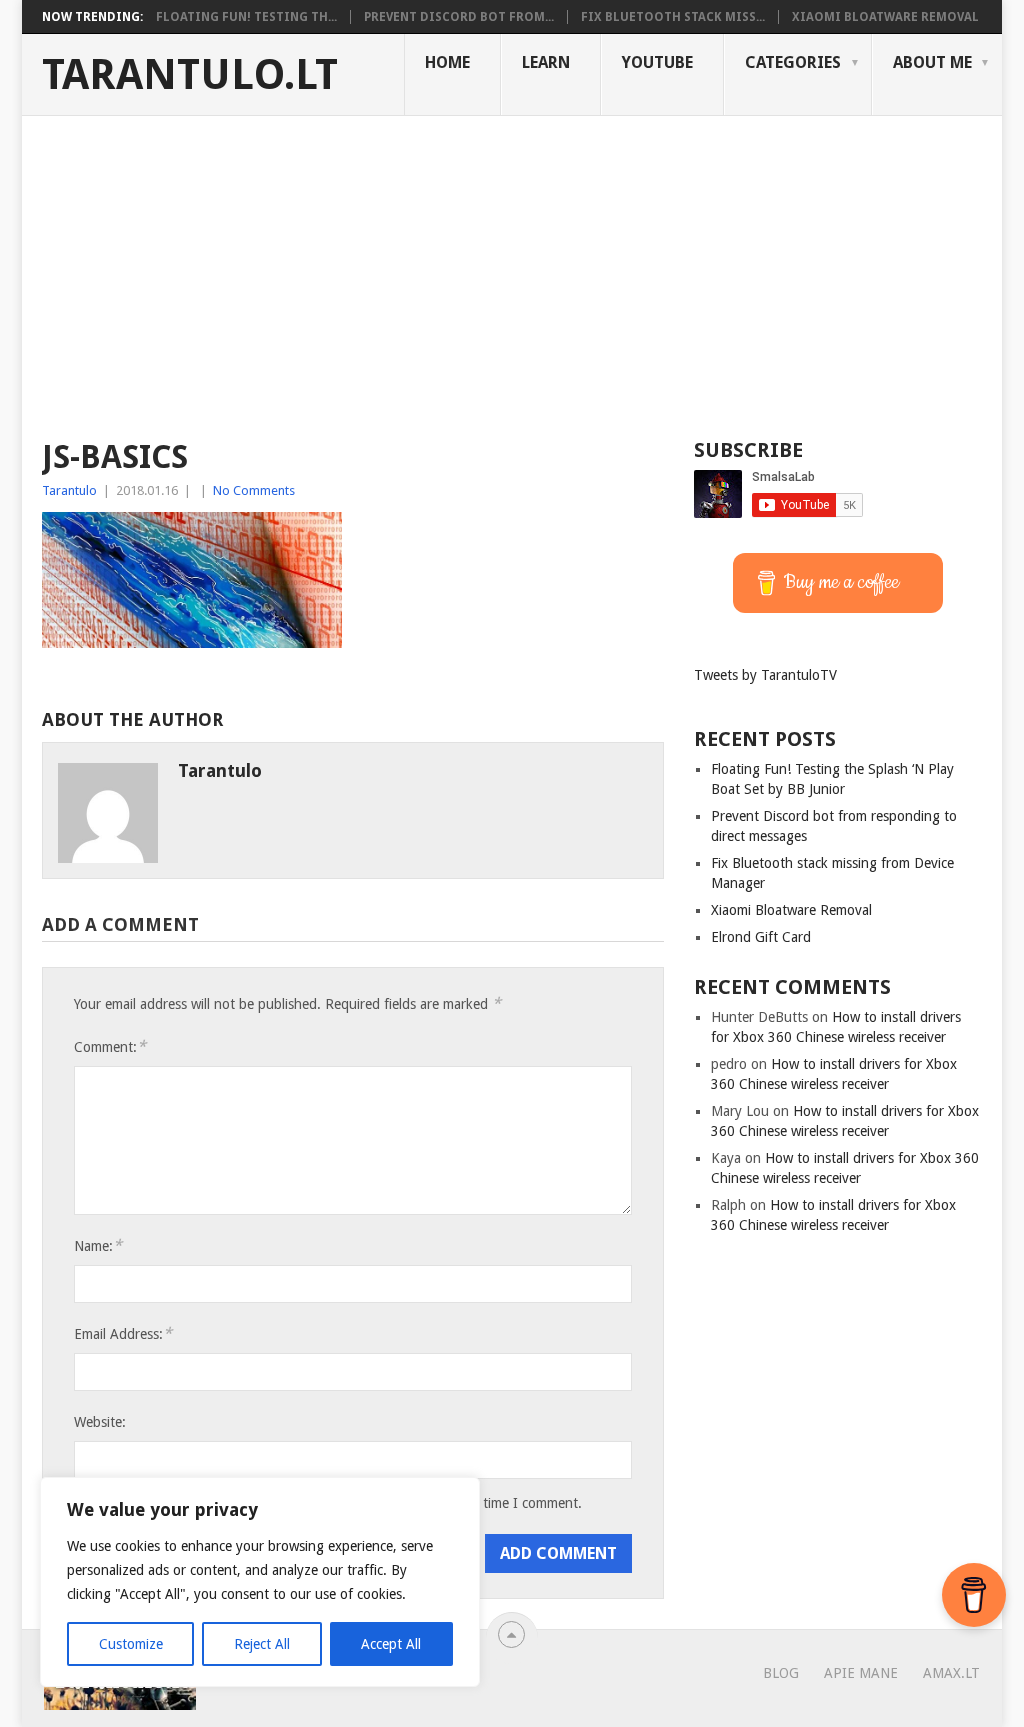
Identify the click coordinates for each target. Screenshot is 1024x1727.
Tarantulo (69, 490)
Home (447, 62)
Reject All (262, 1644)
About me (932, 62)
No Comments (254, 490)
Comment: (110, 1046)
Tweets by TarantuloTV (765, 675)
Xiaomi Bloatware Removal (885, 17)
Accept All (391, 1644)
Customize (131, 1644)
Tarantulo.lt (190, 75)
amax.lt (951, 1673)
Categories (793, 62)
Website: (100, 1422)
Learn (546, 62)
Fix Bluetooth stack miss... (673, 17)
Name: (98, 1245)
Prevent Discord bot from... (459, 17)
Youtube (657, 62)
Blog (781, 1673)
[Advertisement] (512, 266)
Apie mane (861, 1673)
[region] (260, 1582)
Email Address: (123, 1333)
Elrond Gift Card (761, 937)
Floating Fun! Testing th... (246, 17)
